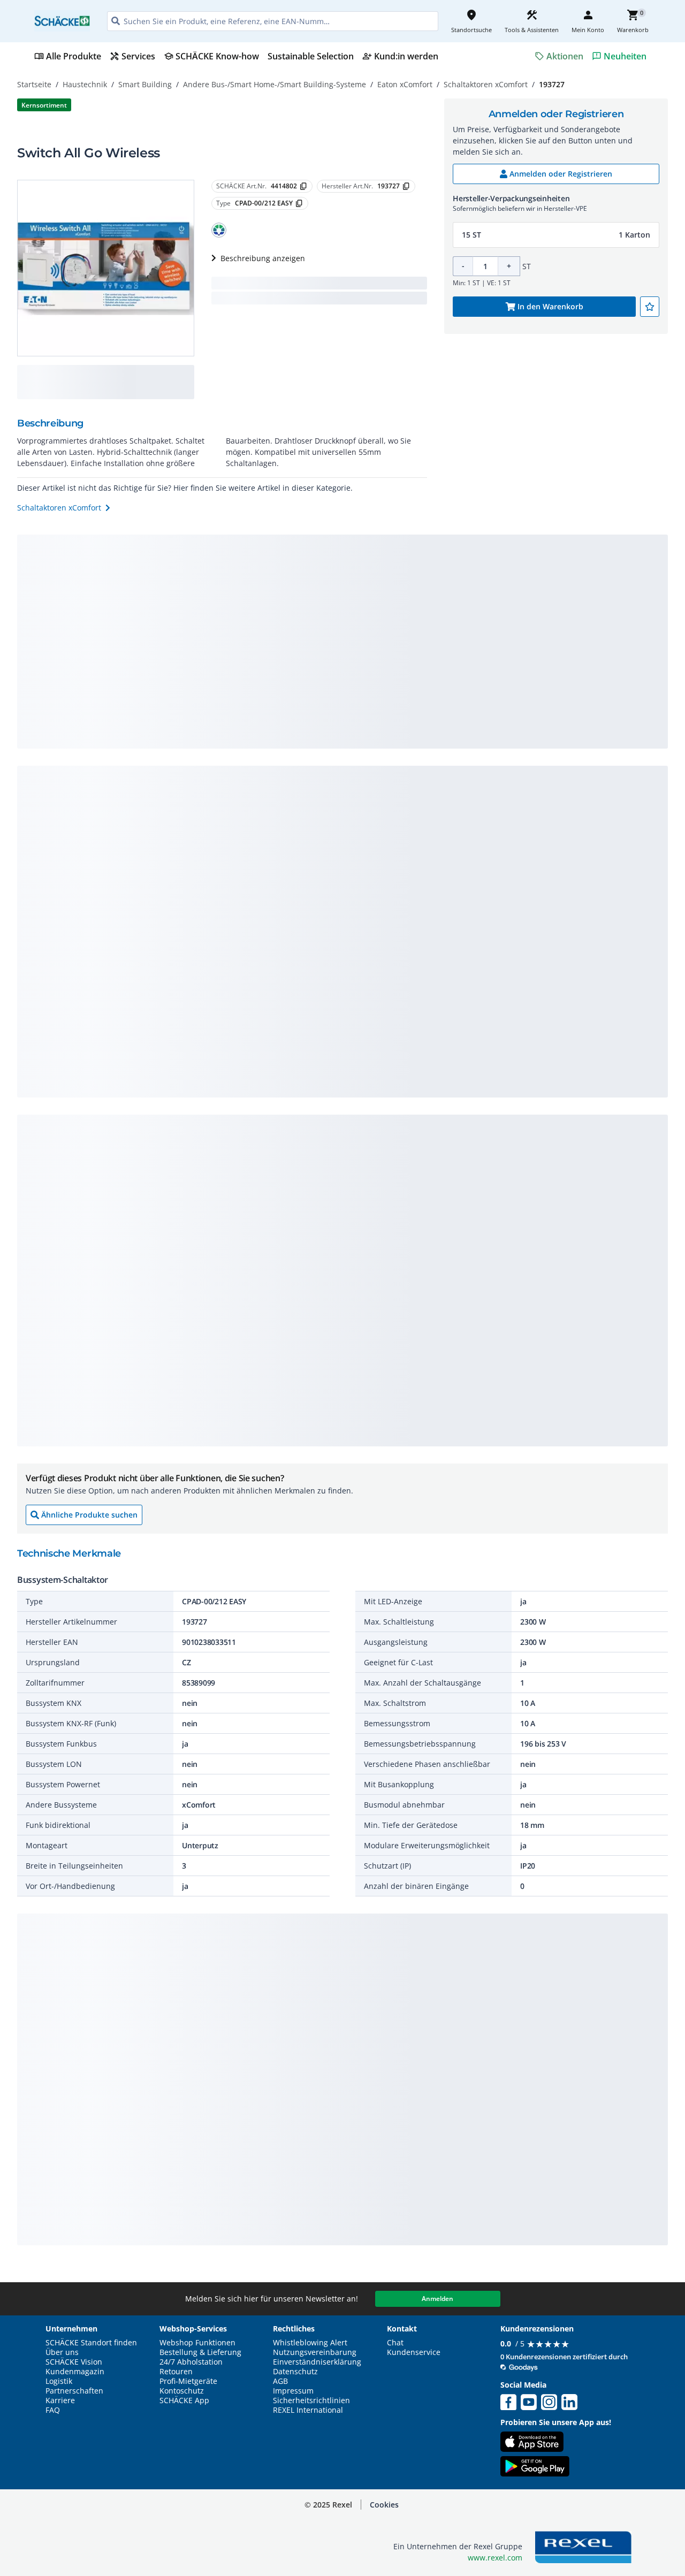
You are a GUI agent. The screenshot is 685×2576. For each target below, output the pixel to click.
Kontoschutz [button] (182, 2391)
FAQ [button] (53, 2410)
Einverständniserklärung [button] (317, 2362)
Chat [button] (395, 2343)
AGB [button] (280, 2381)
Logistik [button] (59, 2381)
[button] (219, 230)
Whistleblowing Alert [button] (310, 2343)
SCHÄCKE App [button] (184, 2400)
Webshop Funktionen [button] (197, 2343)
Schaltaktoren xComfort (486, 84)
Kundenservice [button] (414, 2352)
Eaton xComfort (405, 84)
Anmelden (437, 2299)
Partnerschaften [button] (74, 2391)
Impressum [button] (293, 2391)
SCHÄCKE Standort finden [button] (91, 2343)
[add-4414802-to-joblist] (650, 307)
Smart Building (145, 84)
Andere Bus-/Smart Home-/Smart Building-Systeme (275, 84)
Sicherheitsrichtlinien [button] (311, 2400)
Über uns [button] (62, 2352)
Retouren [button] (176, 2372)
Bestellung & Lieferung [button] (200, 2352)
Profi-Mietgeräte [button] (188, 2381)
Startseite (34, 84)
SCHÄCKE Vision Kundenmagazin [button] (75, 2367)
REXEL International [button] (308, 2410)
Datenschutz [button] (295, 2372)
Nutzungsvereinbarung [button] (315, 2352)
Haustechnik (85, 84)
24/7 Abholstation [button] (191, 2362)
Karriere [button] (60, 2400)
